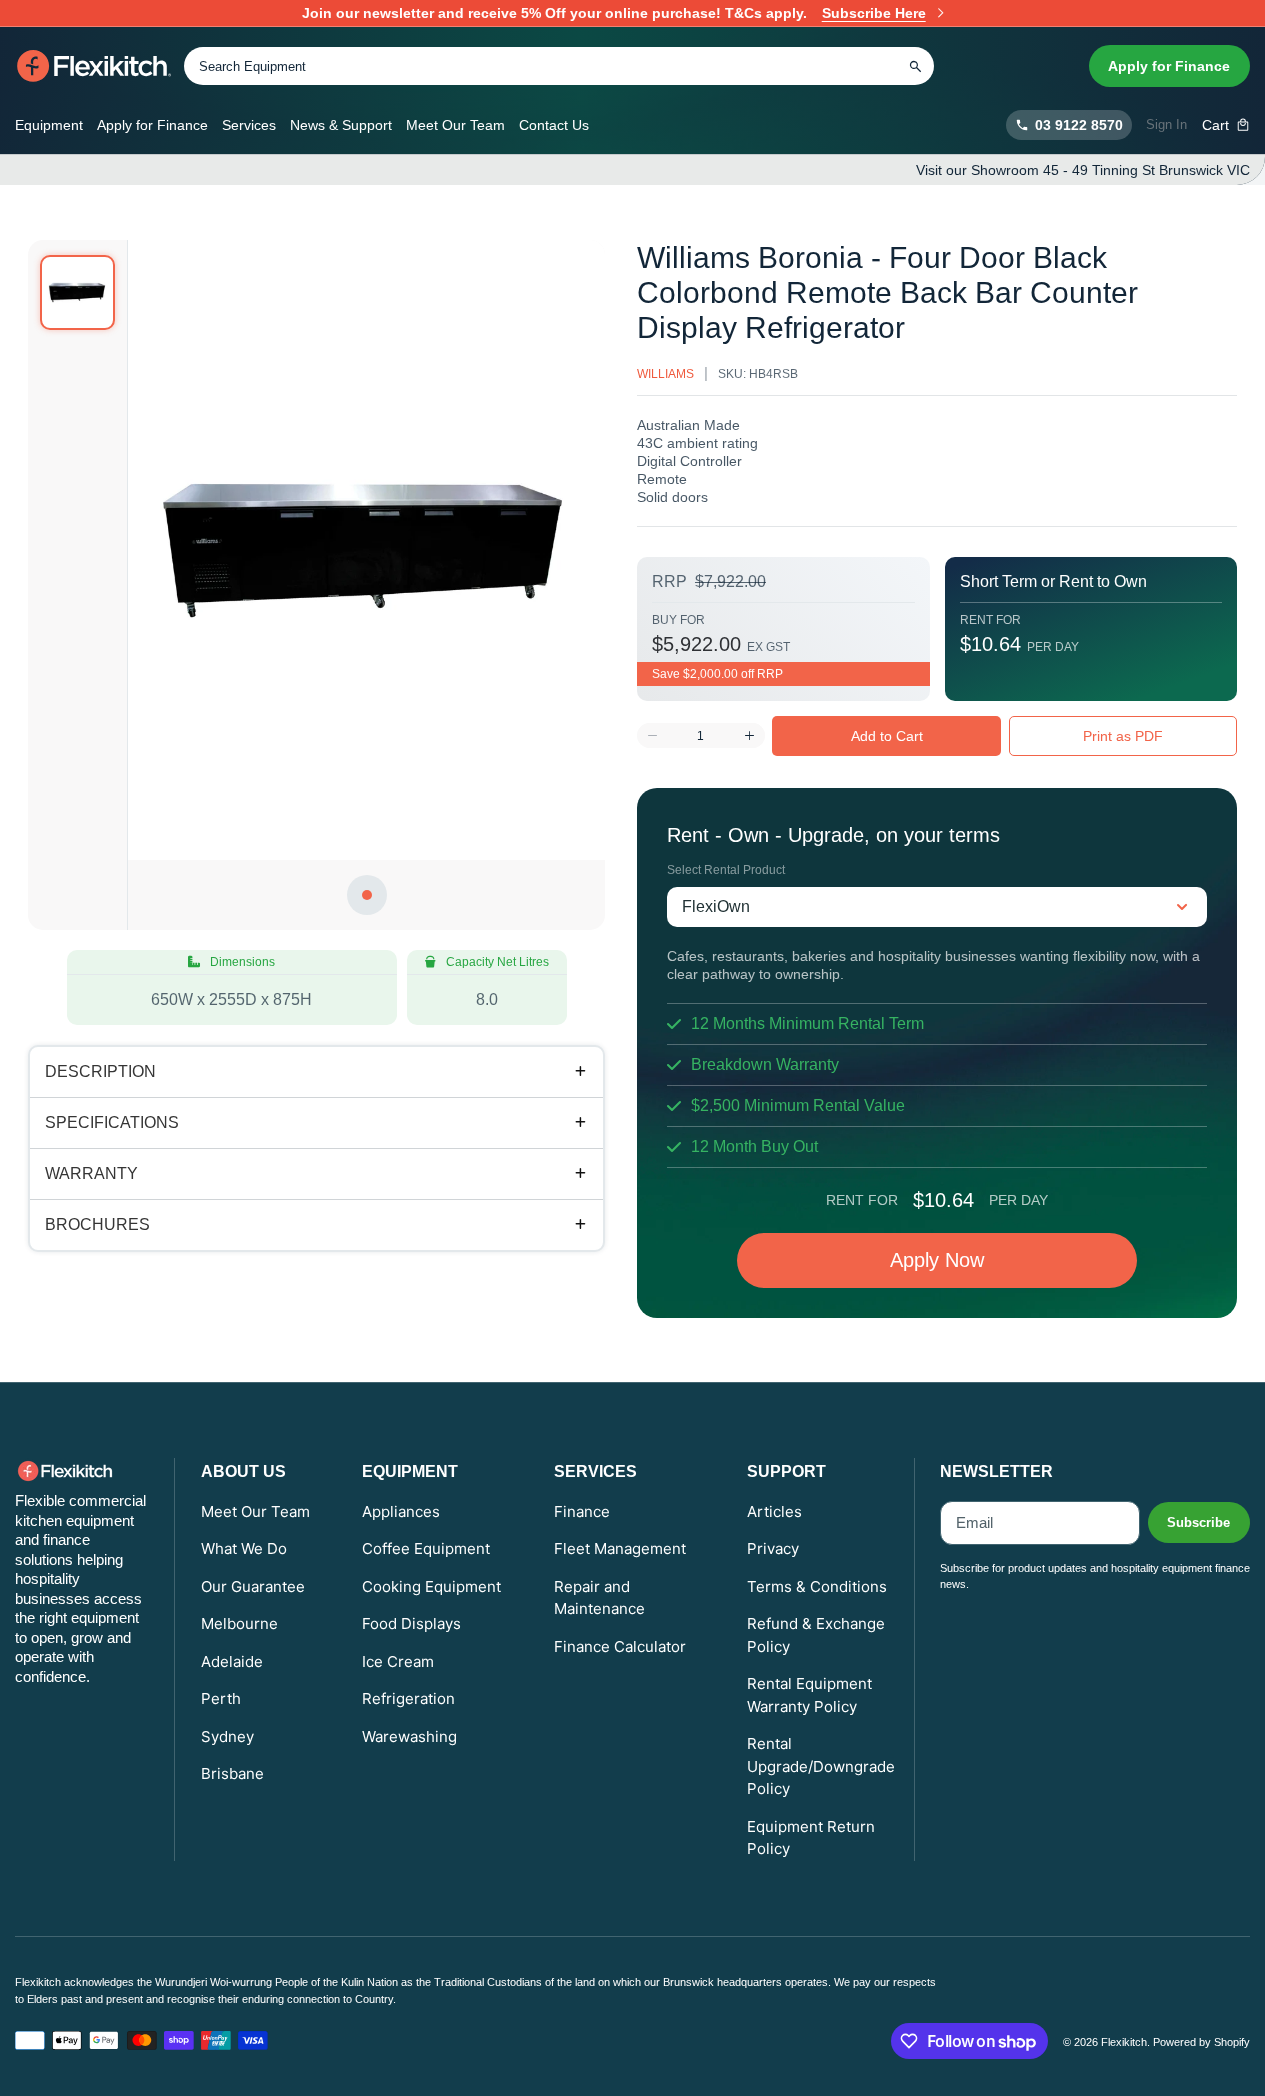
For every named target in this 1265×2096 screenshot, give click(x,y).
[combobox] (559, 66)
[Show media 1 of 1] (77, 292)
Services (249, 125)
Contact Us (554, 125)
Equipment (49, 125)
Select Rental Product (726, 870)
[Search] (915, 66)
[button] (1226, 125)
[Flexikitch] (94, 66)
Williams (665, 374)
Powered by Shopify (1201, 2042)
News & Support (341, 125)
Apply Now (937, 1260)
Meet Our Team (455, 125)
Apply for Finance (1169, 66)
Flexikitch (1124, 2042)
